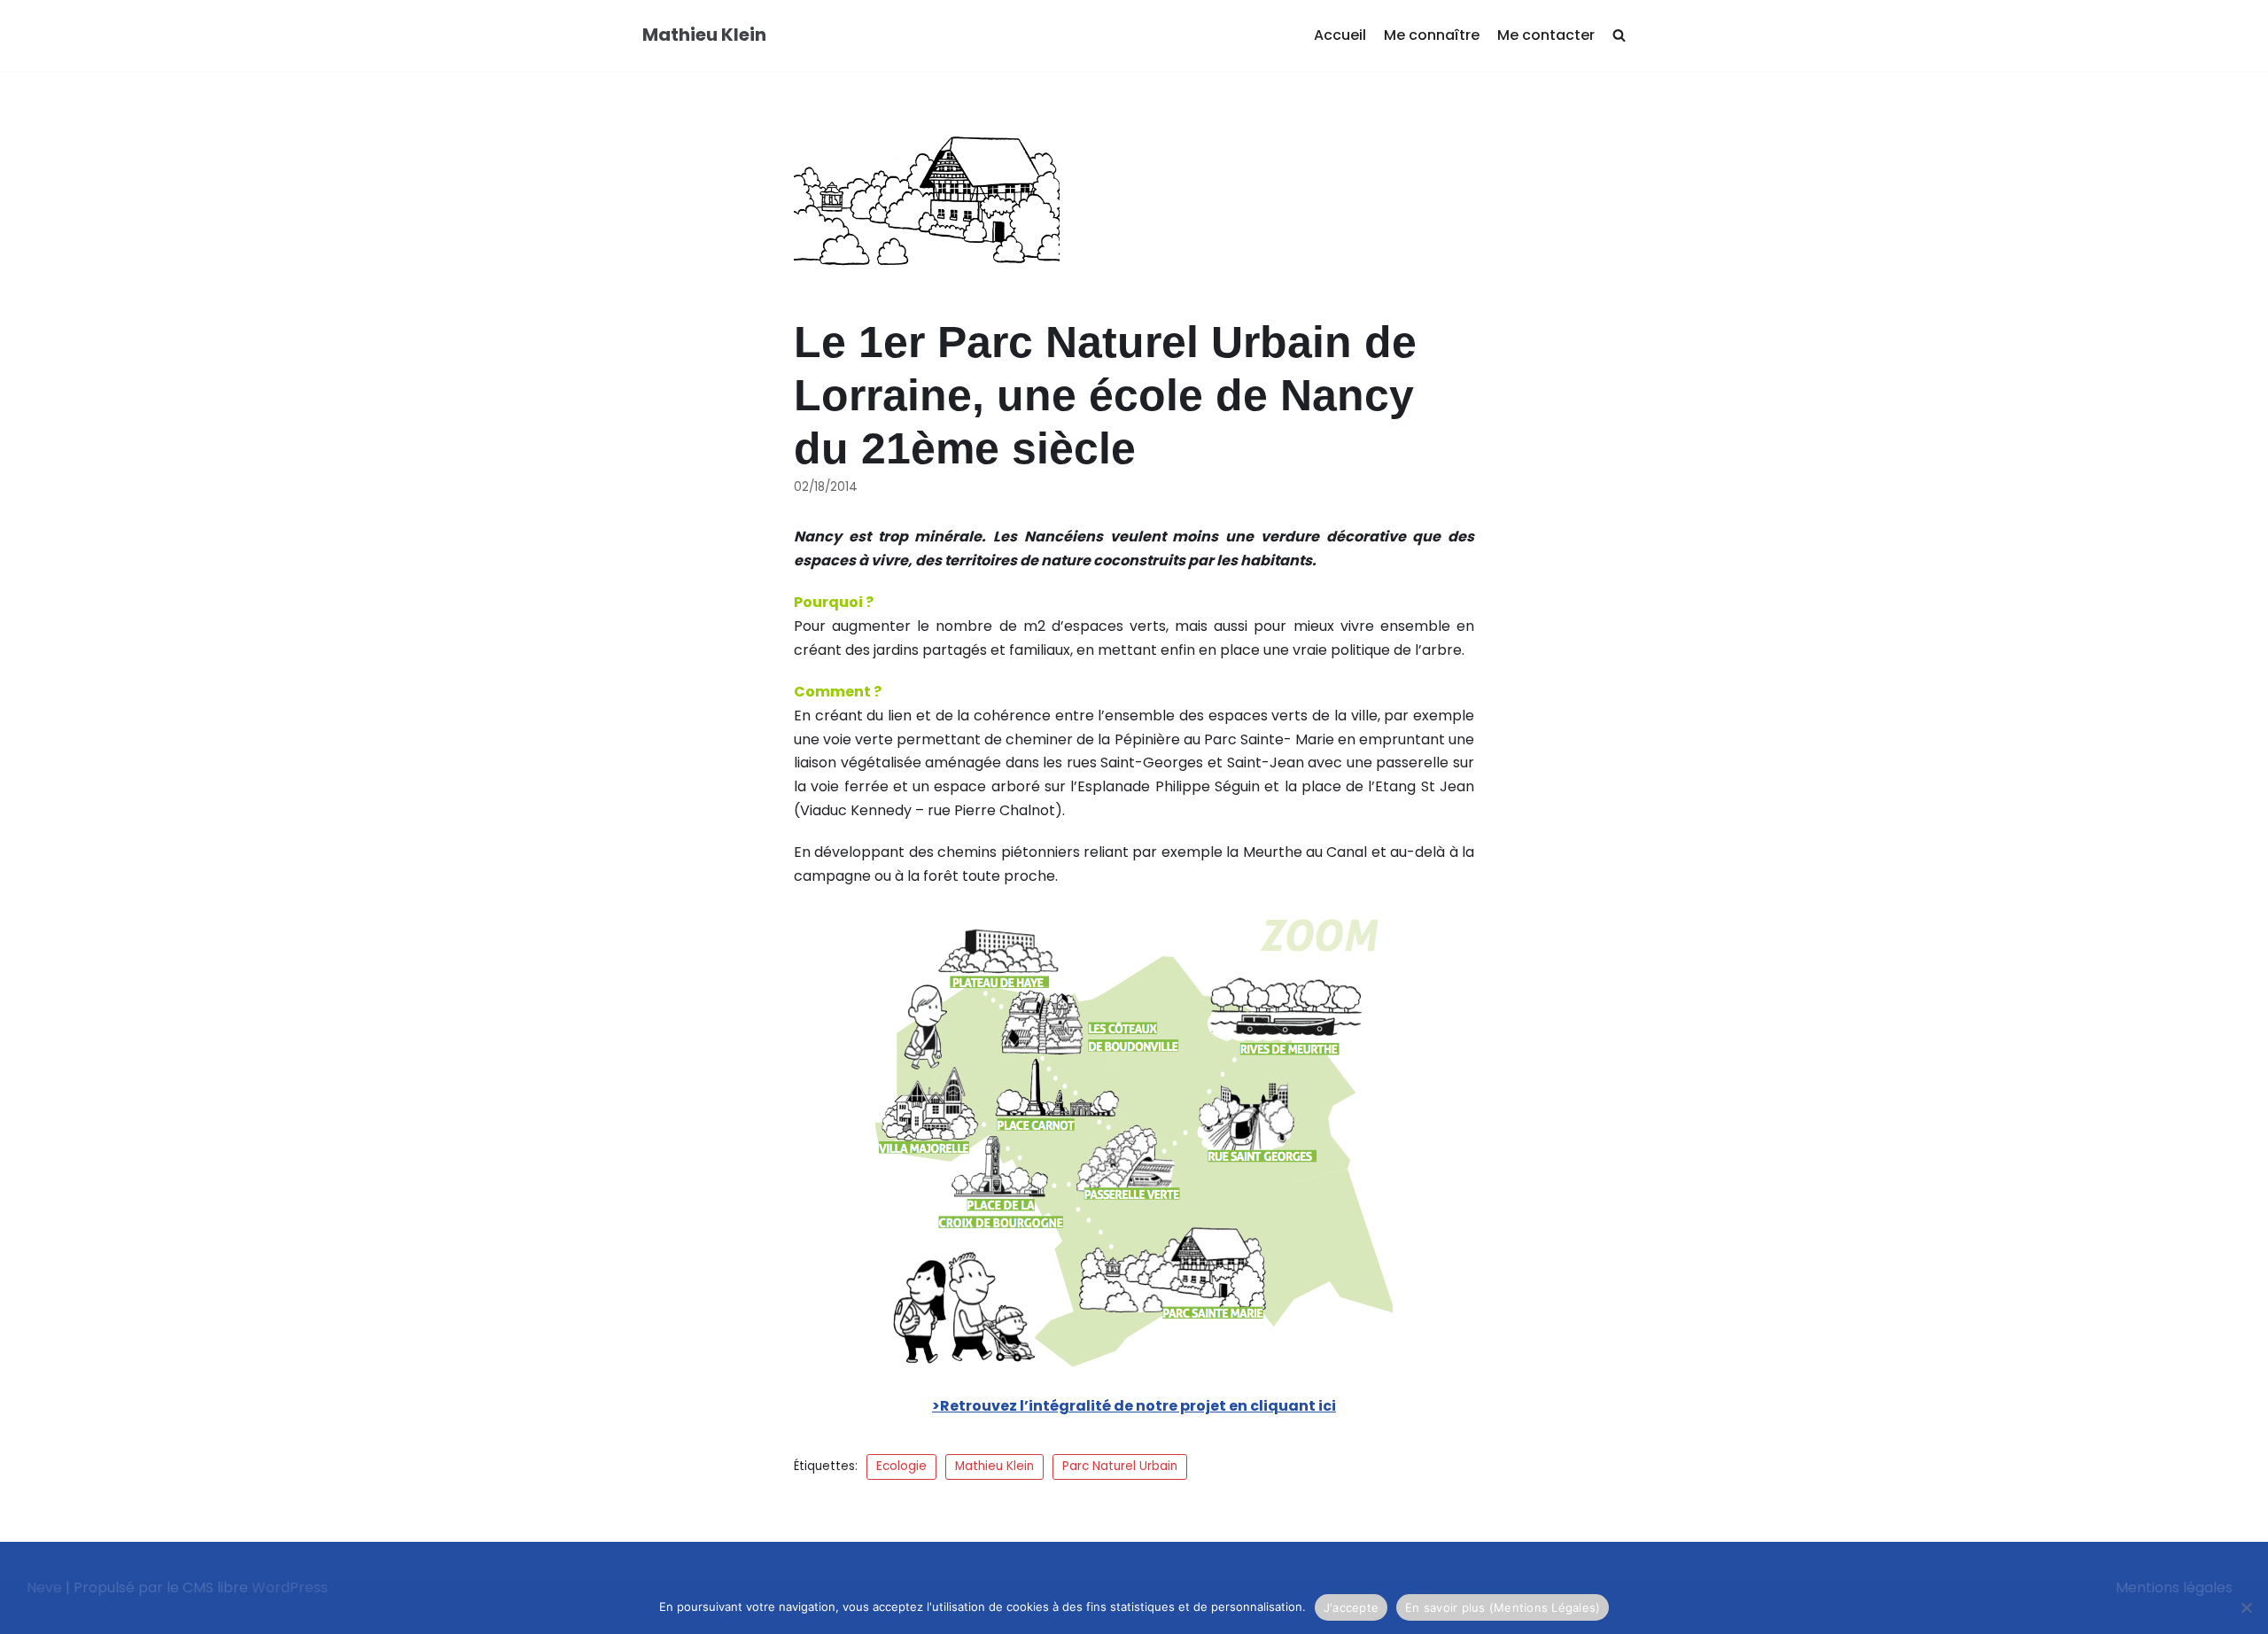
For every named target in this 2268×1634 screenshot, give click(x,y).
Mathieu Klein (994, 1466)
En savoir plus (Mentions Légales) (1503, 1607)
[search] (1619, 36)
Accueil (1340, 35)
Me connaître (1432, 35)
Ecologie (901, 1466)
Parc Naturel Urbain (1120, 1466)
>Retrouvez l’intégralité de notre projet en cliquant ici (1134, 1406)
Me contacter (1546, 35)
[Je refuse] (2246, 1607)
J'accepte (1351, 1607)
